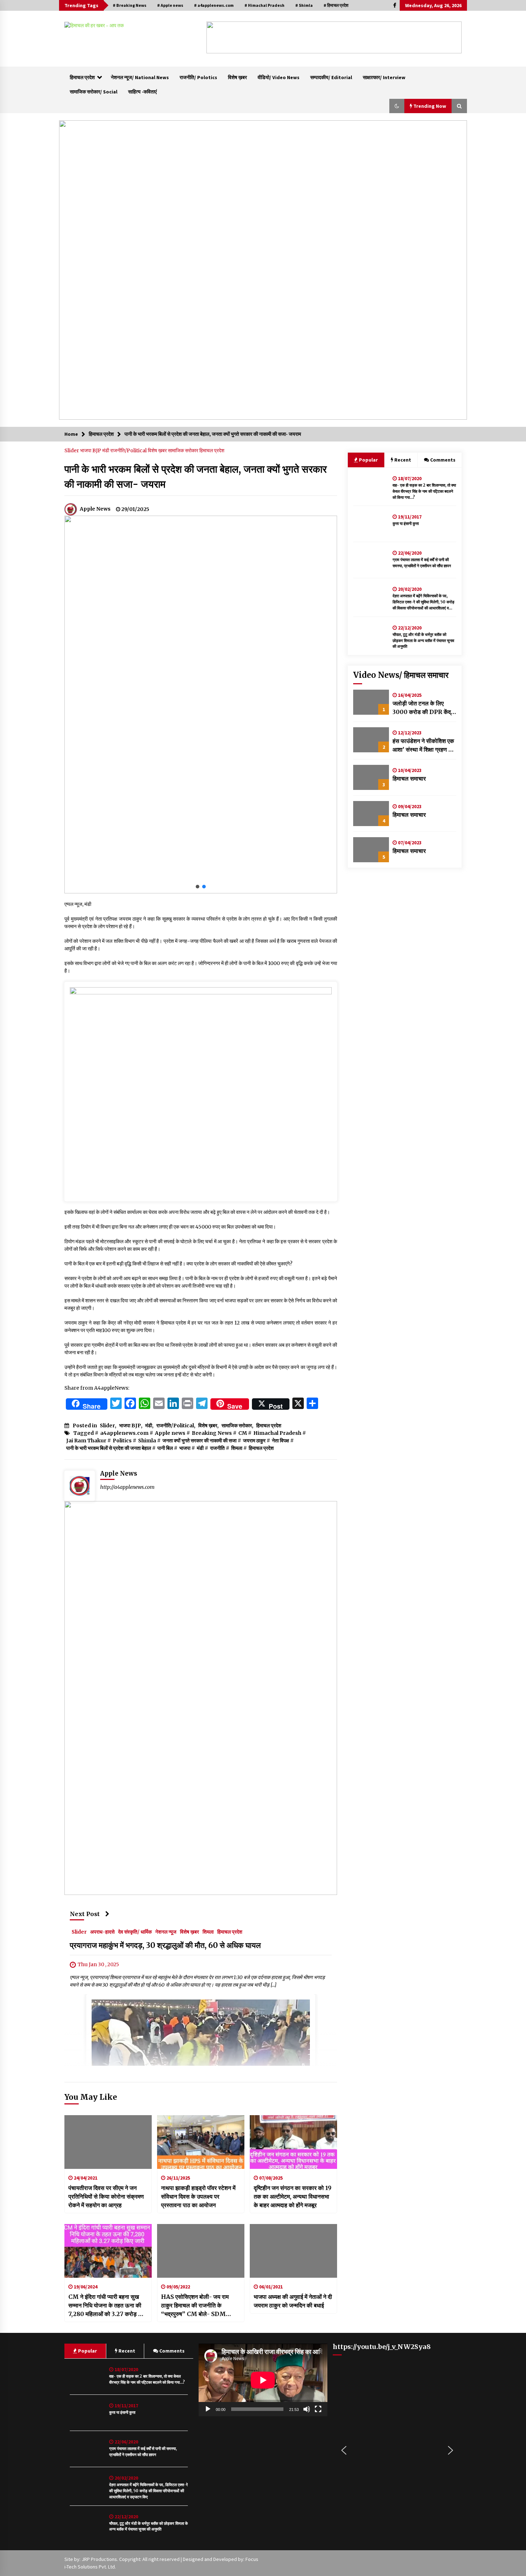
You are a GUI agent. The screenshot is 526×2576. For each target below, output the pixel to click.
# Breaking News (130, 5)
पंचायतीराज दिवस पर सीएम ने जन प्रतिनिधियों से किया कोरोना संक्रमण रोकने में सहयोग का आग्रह (106, 2196)
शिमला (237, 1448)
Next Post (85, 1914)
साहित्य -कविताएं (142, 92)
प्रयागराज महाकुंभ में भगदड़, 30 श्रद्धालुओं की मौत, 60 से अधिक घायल (165, 1946)
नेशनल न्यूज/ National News (140, 77)
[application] (263, 2380)
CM (243, 1433)
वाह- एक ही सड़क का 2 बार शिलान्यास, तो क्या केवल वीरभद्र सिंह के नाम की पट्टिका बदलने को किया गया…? (424, 491)
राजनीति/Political (129, 450)
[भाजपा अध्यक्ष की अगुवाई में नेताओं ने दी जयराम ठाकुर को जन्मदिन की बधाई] (293, 2251)
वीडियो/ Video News (279, 77)
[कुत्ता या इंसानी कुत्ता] (371, 524)
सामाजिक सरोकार (184, 450)
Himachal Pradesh (277, 1433)
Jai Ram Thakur (86, 1441)
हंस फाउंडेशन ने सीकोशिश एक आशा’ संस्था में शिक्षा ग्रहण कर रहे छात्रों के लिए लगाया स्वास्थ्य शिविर (424, 746)
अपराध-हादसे (102, 1932)
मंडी (106, 450)
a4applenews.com (124, 1433)
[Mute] (307, 2409)
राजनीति (217, 1448)
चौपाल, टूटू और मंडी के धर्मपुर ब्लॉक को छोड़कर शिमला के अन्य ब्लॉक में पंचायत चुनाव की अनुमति (423, 641)
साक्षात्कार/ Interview (384, 77)
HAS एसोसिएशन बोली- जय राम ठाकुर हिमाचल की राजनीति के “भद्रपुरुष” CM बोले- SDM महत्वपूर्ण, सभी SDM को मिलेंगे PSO (200, 2306)
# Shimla (304, 5)
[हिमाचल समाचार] (371, 777)
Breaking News (212, 1433)
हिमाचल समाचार (409, 778)
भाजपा (185, 1448)
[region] (334, 37)
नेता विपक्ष (281, 1441)
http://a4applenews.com (127, 1487)
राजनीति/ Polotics (198, 77)
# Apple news (170, 5)
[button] (218, 38)
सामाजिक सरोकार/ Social (94, 92)
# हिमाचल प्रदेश (336, 5)
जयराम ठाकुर (254, 1441)
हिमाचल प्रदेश (82, 77)
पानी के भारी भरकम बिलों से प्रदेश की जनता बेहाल (109, 1448)
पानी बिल (165, 1448)
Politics (122, 1441)
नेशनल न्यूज (166, 1932)
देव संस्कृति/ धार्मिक (135, 1932)
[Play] (208, 2409)
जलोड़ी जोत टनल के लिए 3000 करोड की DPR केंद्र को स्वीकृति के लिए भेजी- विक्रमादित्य (423, 708)
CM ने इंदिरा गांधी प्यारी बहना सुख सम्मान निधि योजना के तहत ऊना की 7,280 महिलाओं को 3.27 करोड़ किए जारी (107, 2306)
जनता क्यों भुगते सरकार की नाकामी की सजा (199, 1441)
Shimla (147, 1441)
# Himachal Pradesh (264, 5)
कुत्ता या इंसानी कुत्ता (406, 524)
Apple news (170, 1433)
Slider (72, 450)
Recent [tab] (403, 460)
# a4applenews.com (214, 5)
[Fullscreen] (318, 2409)
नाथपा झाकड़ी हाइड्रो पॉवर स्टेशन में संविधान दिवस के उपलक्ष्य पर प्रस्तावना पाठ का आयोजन (198, 2196)
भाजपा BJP (91, 450)
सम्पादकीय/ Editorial (331, 77)
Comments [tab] (443, 460)
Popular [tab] (368, 460)
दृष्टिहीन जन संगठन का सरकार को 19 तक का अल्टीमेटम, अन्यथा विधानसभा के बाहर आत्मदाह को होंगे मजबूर (293, 2196)
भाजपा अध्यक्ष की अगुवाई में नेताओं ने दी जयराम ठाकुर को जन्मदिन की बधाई (293, 2301)
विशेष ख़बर (237, 77)
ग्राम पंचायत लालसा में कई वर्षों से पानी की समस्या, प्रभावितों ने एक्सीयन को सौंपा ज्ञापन (422, 563)
